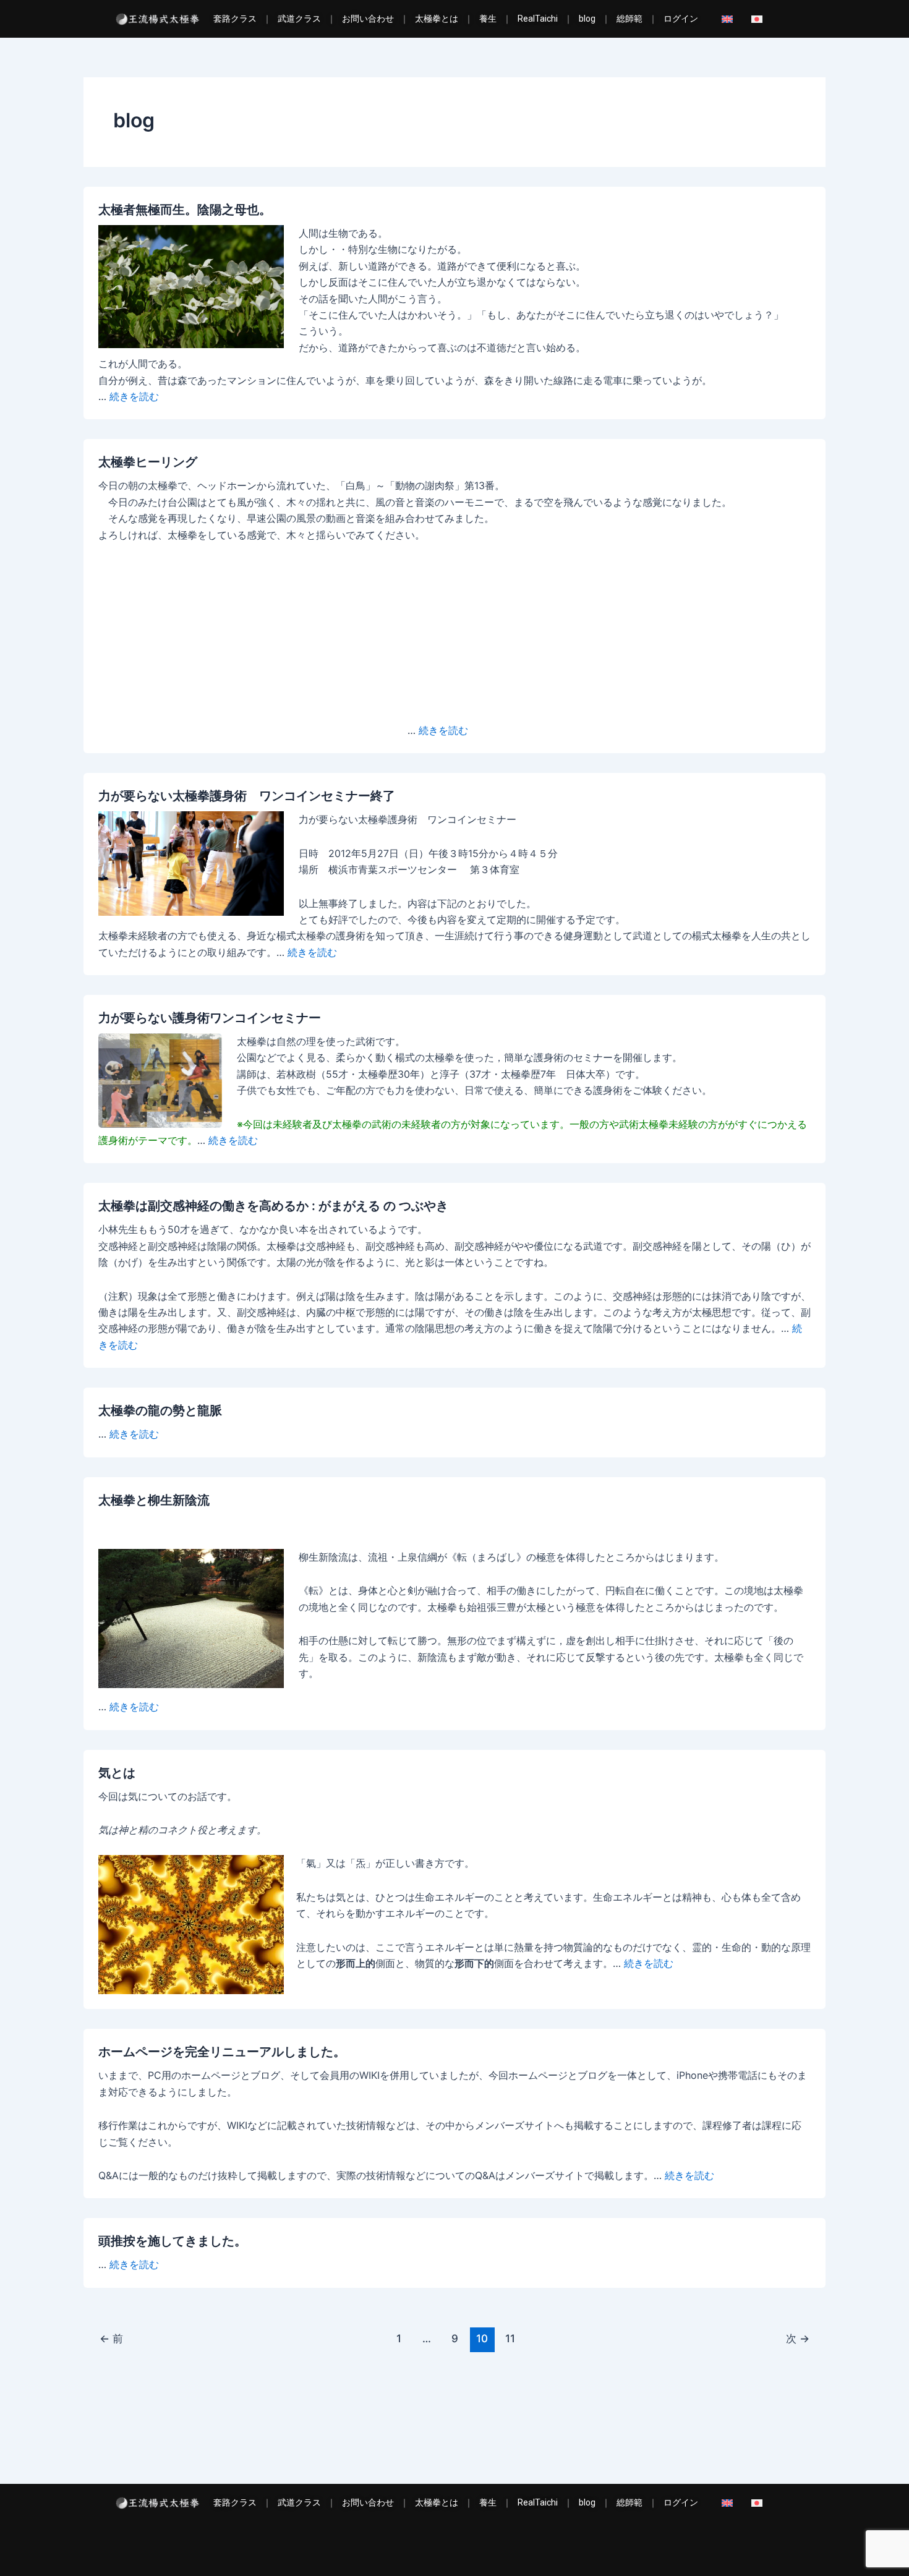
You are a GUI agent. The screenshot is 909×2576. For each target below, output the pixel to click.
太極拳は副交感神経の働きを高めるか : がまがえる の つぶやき (273, 1206)
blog (587, 19)
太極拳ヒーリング (148, 462)
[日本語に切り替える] (760, 19)
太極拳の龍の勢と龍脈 (160, 1410)
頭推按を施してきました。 (173, 2241)
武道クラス (299, 19)
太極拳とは (437, 19)
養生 (488, 19)
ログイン (681, 19)
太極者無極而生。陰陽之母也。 (185, 210)
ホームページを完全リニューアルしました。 (222, 2052)
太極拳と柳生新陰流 (154, 1500)
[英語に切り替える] (730, 19)
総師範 (629, 19)
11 (510, 2338)
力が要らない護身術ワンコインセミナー (210, 1018)
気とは (117, 1773)
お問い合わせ (368, 19)
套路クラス (235, 19)
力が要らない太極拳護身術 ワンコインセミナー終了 (247, 796)
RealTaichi (538, 19)
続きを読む (134, 396)
